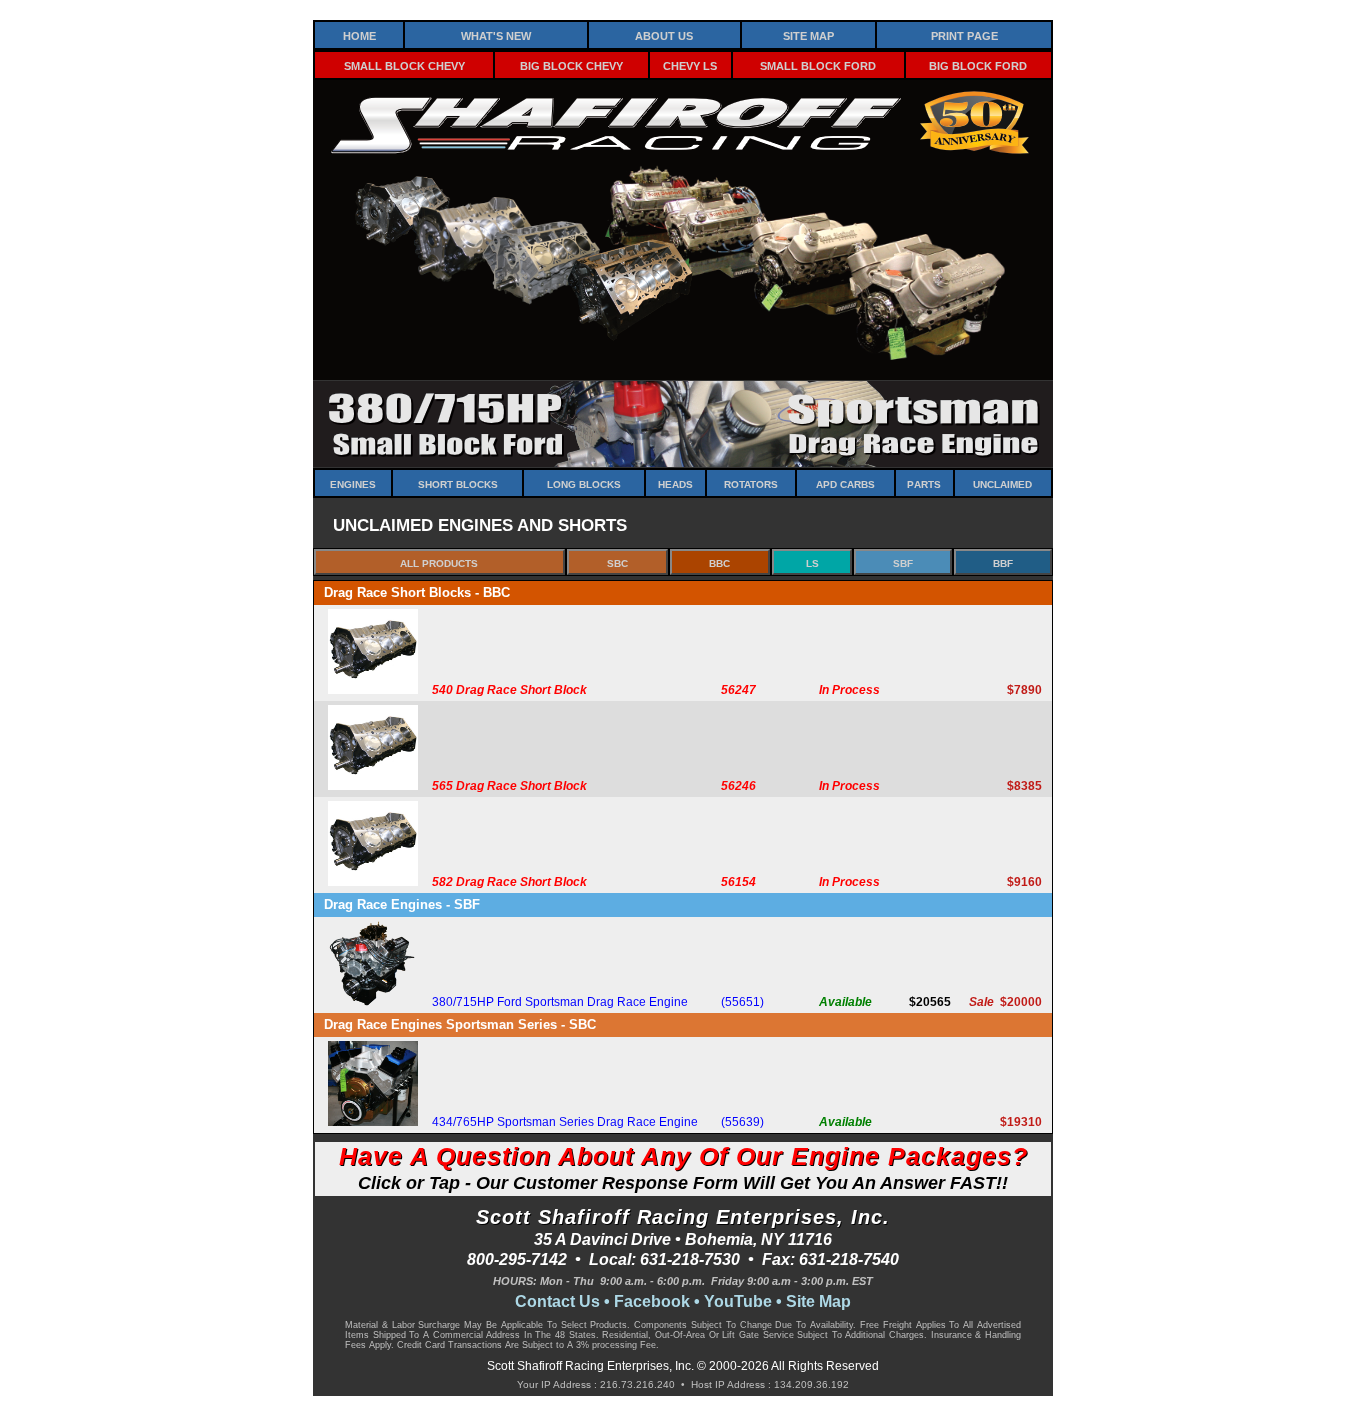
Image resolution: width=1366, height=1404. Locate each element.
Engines (353, 483)
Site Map (808, 34)
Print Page (964, 34)
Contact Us (557, 1301)
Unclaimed (1002, 483)
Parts (924, 483)
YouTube (738, 1301)
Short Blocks (458, 483)
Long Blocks (584, 483)
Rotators (751, 483)
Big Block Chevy (571, 64)
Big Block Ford (978, 64)
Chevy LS (690, 64)
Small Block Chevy (404, 64)
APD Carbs (845, 483)
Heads (675, 483)
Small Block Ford (818, 64)
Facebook (652, 1301)
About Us (664, 34)
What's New (496, 34)
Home (359, 34)
